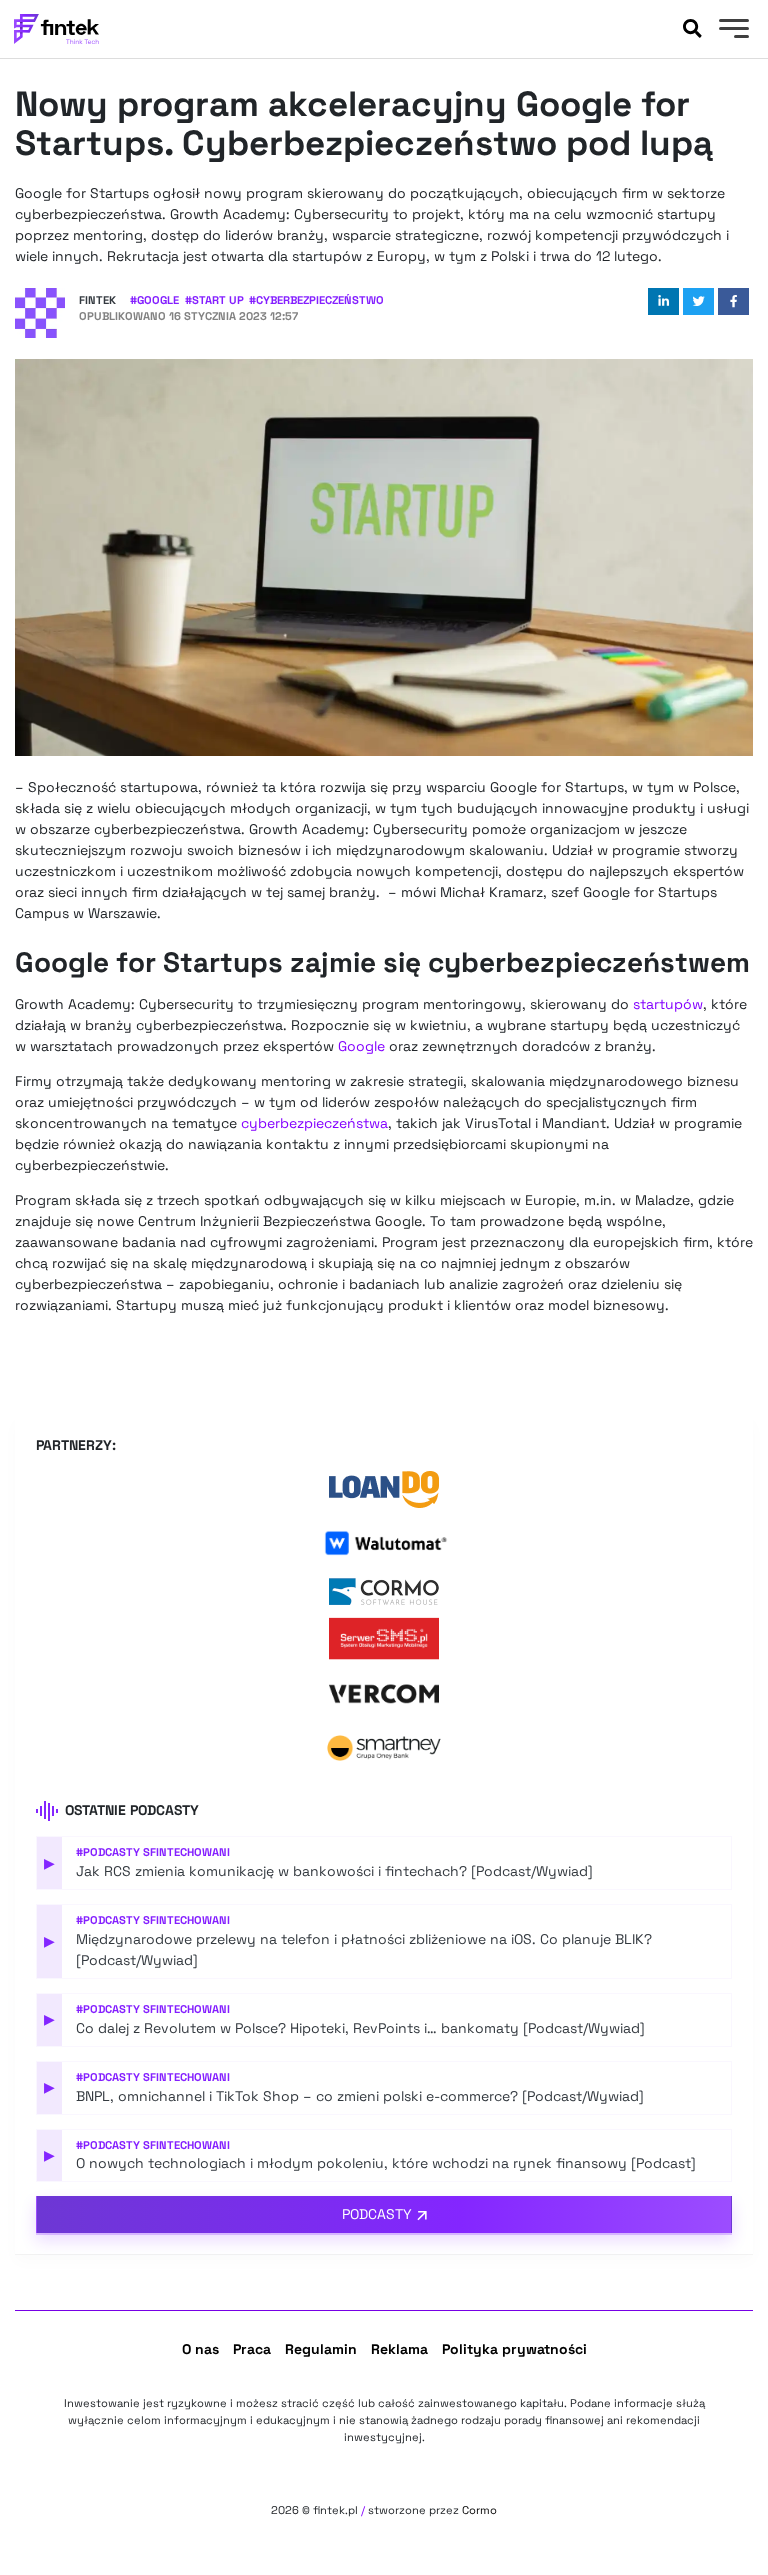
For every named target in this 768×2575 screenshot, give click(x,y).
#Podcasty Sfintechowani (153, 1852)
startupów (668, 1004)
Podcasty (377, 2214)
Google (361, 1046)
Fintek (97, 300)
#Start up (214, 300)
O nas (200, 2349)
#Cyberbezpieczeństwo (316, 300)
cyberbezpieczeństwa (314, 1123)
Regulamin (321, 2349)
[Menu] (731, 31)
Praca (252, 2349)
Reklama (399, 2349)
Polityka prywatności (514, 2349)
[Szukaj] (692, 29)
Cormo (479, 2510)
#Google (154, 300)
